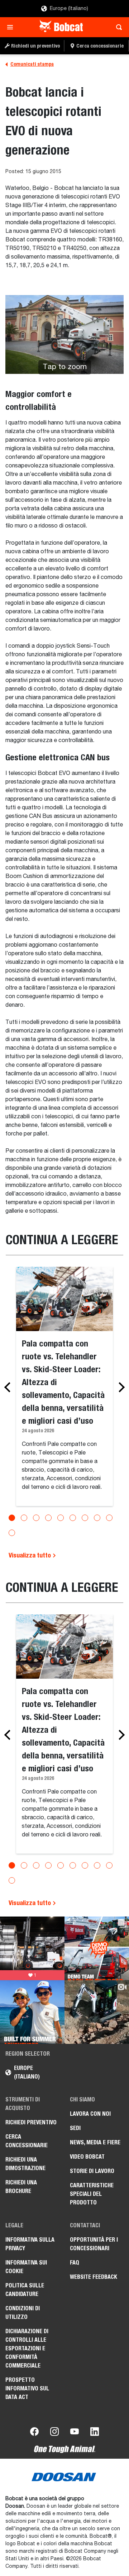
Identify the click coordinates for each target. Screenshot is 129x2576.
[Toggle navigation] (12, 27)
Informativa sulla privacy (30, 2244)
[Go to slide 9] (109, 1518)
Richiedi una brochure (21, 2187)
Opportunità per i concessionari (94, 2244)
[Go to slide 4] (48, 1518)
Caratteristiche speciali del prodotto (92, 2194)
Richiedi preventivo (31, 2122)
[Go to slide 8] (97, 1518)
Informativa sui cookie (26, 2267)
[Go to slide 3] (36, 1518)
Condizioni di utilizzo (23, 2313)
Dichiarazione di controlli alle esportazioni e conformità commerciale (27, 2348)
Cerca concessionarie (27, 2141)
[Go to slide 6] (73, 1518)
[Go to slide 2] (24, 1518)
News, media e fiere (95, 2142)
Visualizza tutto (30, 1555)
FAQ (75, 2263)
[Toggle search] (117, 27)
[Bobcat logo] (62, 27)
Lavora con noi (90, 2114)
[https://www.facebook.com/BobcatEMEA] (34, 2433)
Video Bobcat (87, 2157)
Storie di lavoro (92, 2171)
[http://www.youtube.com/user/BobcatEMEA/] (75, 2433)
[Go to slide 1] (12, 1518)
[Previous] (9, 1387)
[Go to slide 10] (12, 1533)
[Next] (120, 1387)
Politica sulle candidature (25, 2290)
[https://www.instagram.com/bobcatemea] (54, 2433)
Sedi (75, 2128)
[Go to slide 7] (85, 1518)
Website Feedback (94, 2277)
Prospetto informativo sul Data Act (27, 2388)
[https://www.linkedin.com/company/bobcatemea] (95, 2433)
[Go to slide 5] (61, 1518)
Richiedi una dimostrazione (25, 2164)
